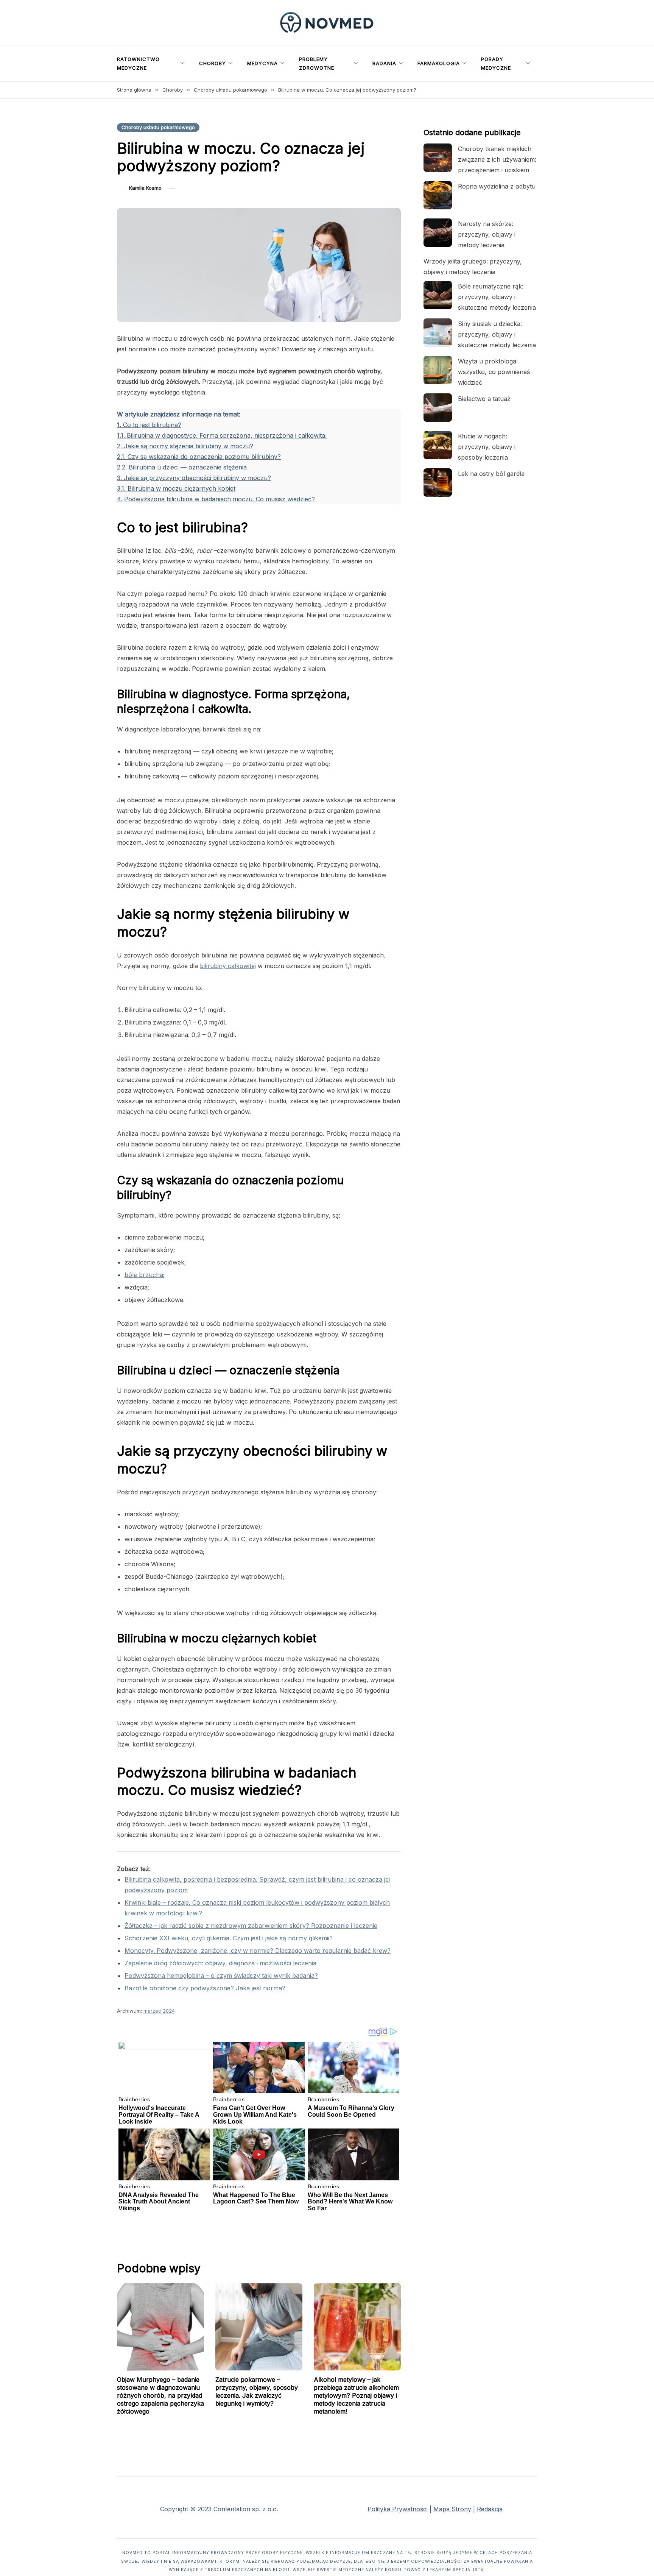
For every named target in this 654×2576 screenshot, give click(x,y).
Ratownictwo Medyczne (138, 63)
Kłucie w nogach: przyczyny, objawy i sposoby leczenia (487, 447)
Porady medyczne (496, 63)
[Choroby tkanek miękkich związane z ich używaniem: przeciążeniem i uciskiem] (438, 158)
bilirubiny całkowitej (228, 966)
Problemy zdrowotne (317, 63)
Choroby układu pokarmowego (158, 127)
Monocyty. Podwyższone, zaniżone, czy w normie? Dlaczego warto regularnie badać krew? (258, 1951)
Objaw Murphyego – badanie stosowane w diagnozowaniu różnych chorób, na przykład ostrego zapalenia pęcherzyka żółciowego (160, 2395)
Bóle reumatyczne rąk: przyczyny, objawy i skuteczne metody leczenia (497, 297)
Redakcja (490, 2509)
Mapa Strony (452, 2509)
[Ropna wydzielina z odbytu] (438, 195)
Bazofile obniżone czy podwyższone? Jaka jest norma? (205, 1988)
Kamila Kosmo (145, 188)
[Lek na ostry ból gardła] (438, 483)
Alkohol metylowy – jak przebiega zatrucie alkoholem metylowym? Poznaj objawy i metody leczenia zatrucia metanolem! (356, 2395)
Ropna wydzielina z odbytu (497, 186)
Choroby (213, 63)
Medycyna (262, 63)
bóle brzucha (144, 1275)
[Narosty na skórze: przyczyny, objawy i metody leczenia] (438, 233)
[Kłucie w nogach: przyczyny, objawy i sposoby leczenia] (438, 445)
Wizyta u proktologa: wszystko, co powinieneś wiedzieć (494, 372)
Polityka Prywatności (398, 2509)
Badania (384, 63)
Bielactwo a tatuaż (484, 399)
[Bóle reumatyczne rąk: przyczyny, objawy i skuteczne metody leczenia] (438, 295)
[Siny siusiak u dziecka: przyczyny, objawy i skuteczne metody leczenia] (438, 333)
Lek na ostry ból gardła (491, 474)
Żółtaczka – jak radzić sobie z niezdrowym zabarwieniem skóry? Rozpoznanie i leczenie (251, 1926)
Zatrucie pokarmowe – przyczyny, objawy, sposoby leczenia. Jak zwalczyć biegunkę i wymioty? (257, 2391)
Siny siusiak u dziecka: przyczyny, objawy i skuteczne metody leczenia (497, 334)
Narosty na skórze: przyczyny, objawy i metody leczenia (487, 234)
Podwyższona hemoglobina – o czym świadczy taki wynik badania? (221, 1976)
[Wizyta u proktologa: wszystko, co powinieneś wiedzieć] (438, 370)
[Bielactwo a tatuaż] (438, 408)
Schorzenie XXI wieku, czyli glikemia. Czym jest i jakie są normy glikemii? (229, 1938)
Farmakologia (439, 63)
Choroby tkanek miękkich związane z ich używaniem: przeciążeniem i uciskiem (497, 159)
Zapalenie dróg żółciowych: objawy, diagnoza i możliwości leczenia (220, 1963)
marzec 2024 (159, 2011)
